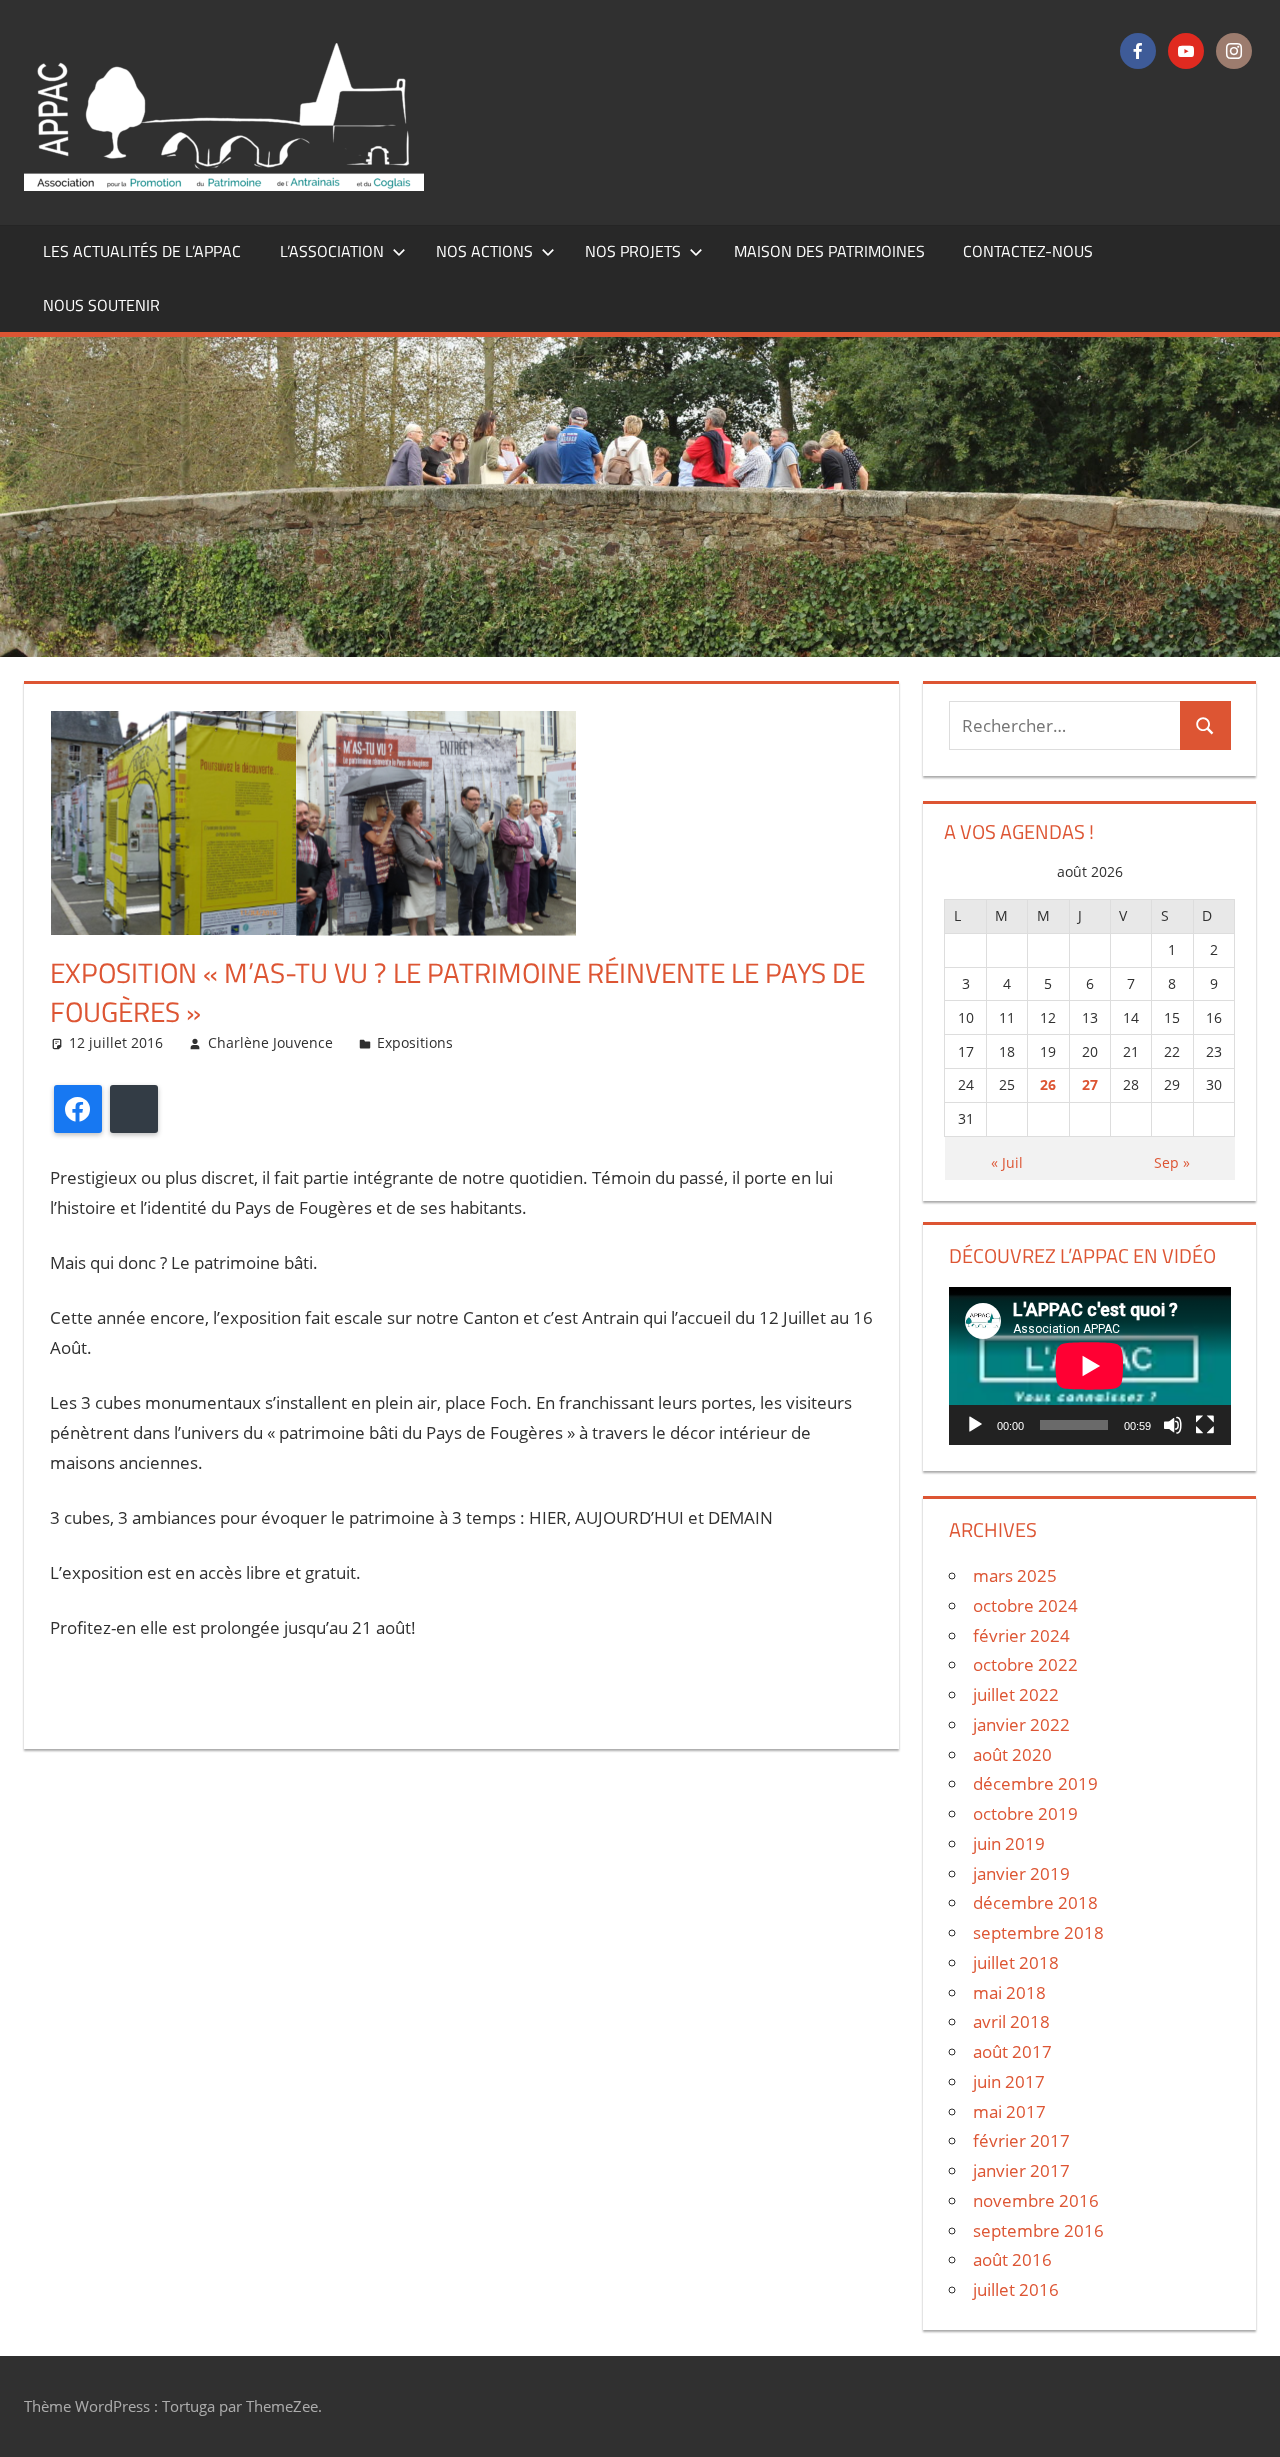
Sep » (1172, 1162)
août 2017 (1012, 2051)
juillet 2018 (1016, 1962)
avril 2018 (1011, 2021)
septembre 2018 (1038, 1932)
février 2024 (1021, 1635)
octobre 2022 (1025, 1664)
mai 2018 (1009, 1992)
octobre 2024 (1025, 1605)
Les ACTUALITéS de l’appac (142, 251)
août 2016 (1012, 2259)
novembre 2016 (1036, 2200)
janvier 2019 (1021, 1873)
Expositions (415, 1042)
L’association (332, 251)
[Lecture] (975, 1425)
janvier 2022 (1021, 1724)
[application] (1090, 1366)
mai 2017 (1009, 2111)
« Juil (1007, 1162)
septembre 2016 (1038, 2230)
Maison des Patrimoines (829, 251)
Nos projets (633, 251)
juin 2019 (1009, 1843)
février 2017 (1021, 2140)
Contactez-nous (1028, 251)
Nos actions (484, 251)
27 (1090, 1084)
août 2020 (1012, 1754)
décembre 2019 (1035, 1783)
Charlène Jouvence (270, 1042)
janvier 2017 (1021, 2170)
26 (1048, 1084)
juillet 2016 (1016, 2289)
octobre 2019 (1025, 1813)
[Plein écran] (1205, 1425)
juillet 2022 (1016, 1694)
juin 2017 (1009, 2081)
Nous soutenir (101, 305)
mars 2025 (1015, 1575)
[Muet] (1173, 1425)
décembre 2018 (1035, 1902)
